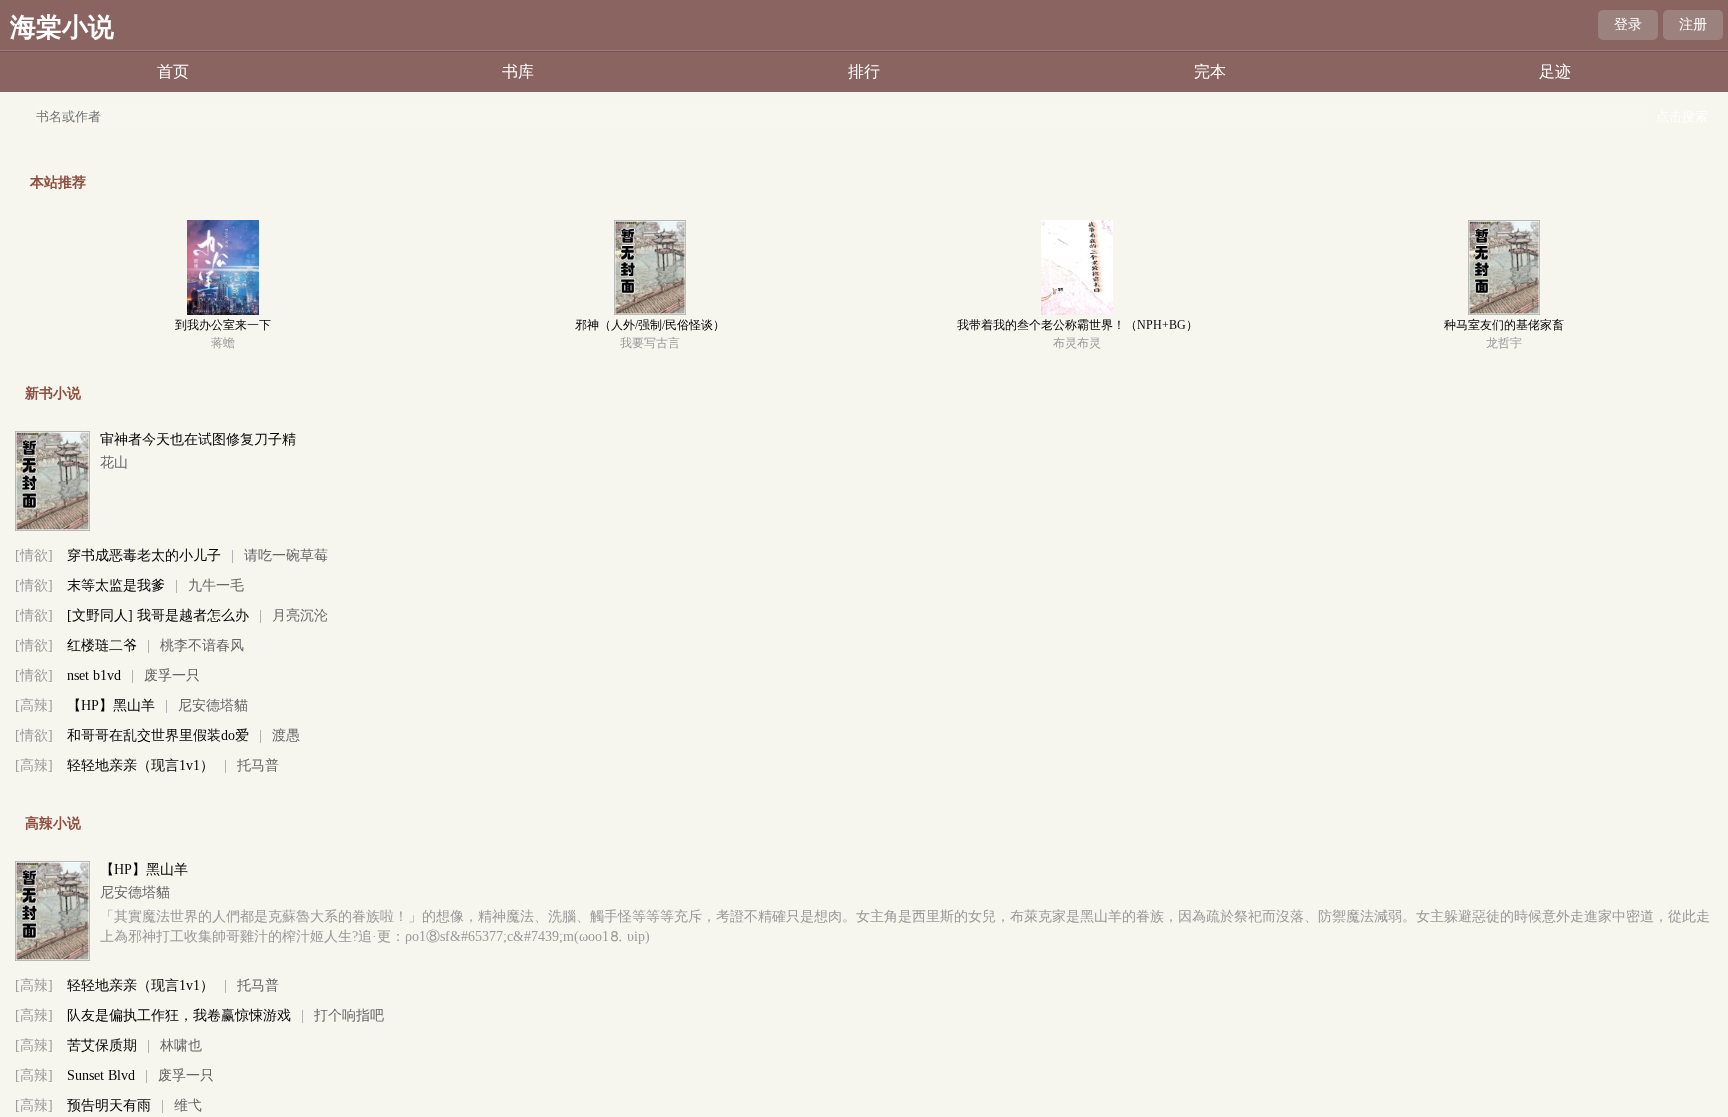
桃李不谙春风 (202, 645)
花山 (114, 462)
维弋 (188, 1105)
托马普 (258, 765)
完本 (1210, 71)
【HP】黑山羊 (111, 705)
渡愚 (286, 735)
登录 (1628, 24)
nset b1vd (94, 675)
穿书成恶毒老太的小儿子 (144, 555)
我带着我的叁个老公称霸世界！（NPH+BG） (1077, 325)
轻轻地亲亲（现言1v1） (140, 765)
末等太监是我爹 (116, 585)
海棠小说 (62, 27)
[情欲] (34, 555)
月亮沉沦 (300, 615)
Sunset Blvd (101, 1075)
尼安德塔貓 (213, 705)
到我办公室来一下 (223, 325)
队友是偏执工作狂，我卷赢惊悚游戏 (179, 1015)
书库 (518, 71)
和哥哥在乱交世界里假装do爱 (158, 735)
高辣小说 (53, 823)
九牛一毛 (216, 585)
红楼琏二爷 (102, 645)
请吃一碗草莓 (286, 555)
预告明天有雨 (109, 1105)
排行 (864, 71)
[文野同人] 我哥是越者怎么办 (158, 615)
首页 (173, 71)
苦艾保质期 (102, 1045)
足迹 (1555, 71)
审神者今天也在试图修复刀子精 (198, 439)
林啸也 (181, 1045)
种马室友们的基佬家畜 (1504, 325)
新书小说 (53, 393)
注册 (1693, 24)
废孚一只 (172, 675)
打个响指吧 (349, 1015)
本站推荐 (58, 182)
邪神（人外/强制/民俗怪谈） (650, 325)
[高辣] (34, 705)
